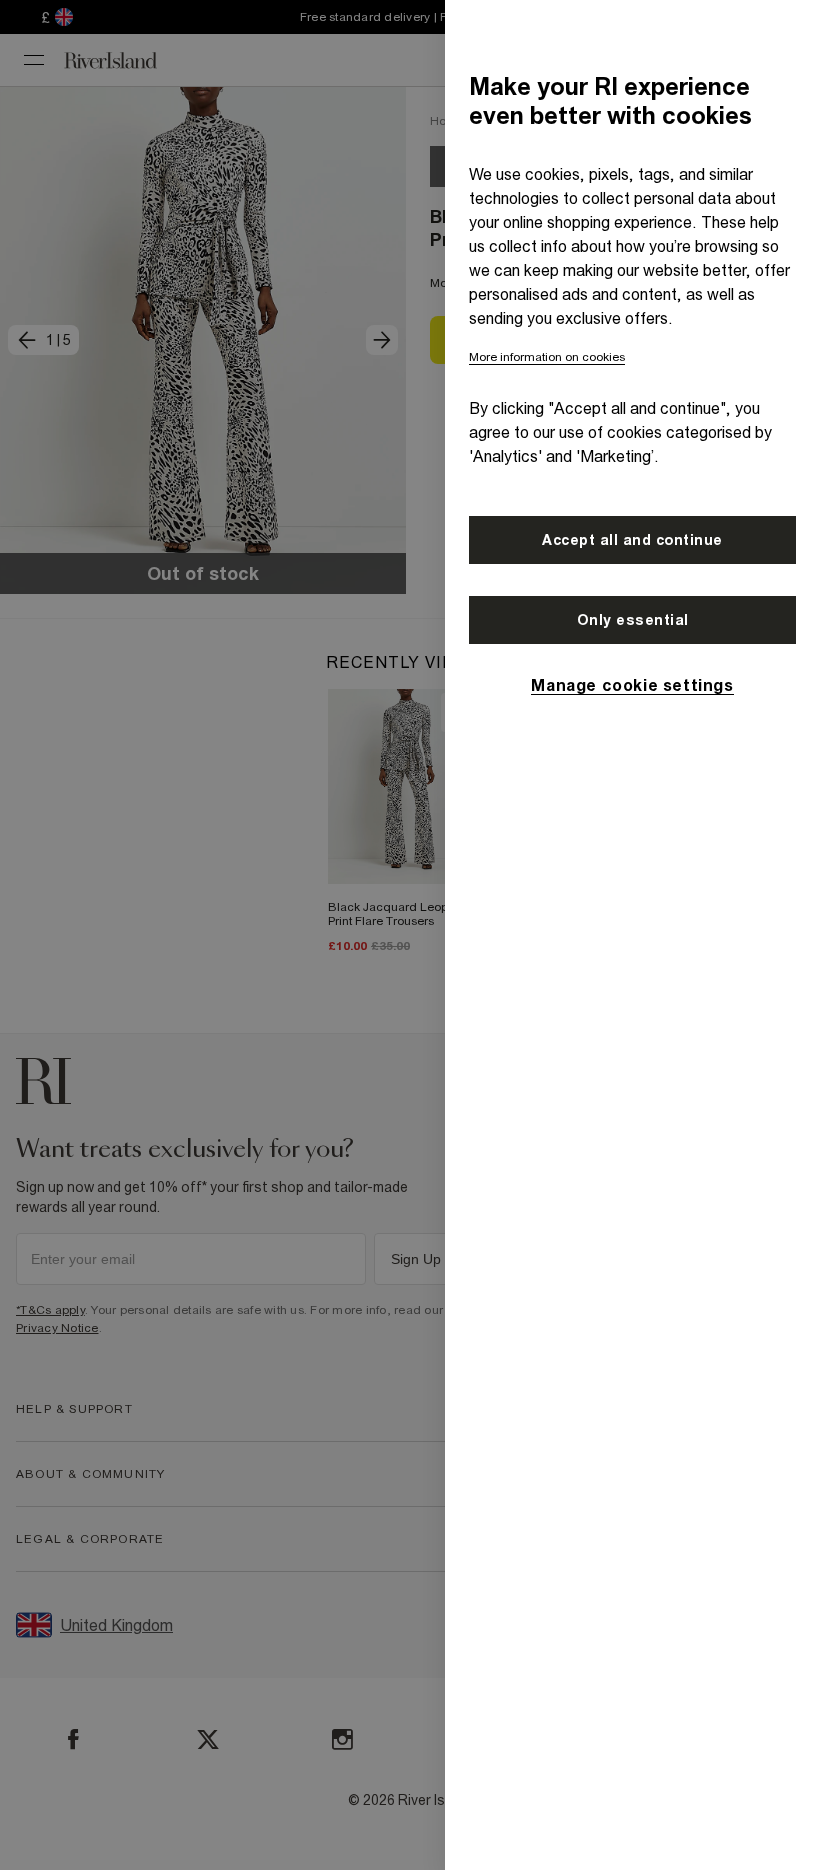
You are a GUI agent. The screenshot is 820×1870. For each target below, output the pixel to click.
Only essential (633, 620)
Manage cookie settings (632, 685)
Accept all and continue (632, 540)
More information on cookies (547, 357)
